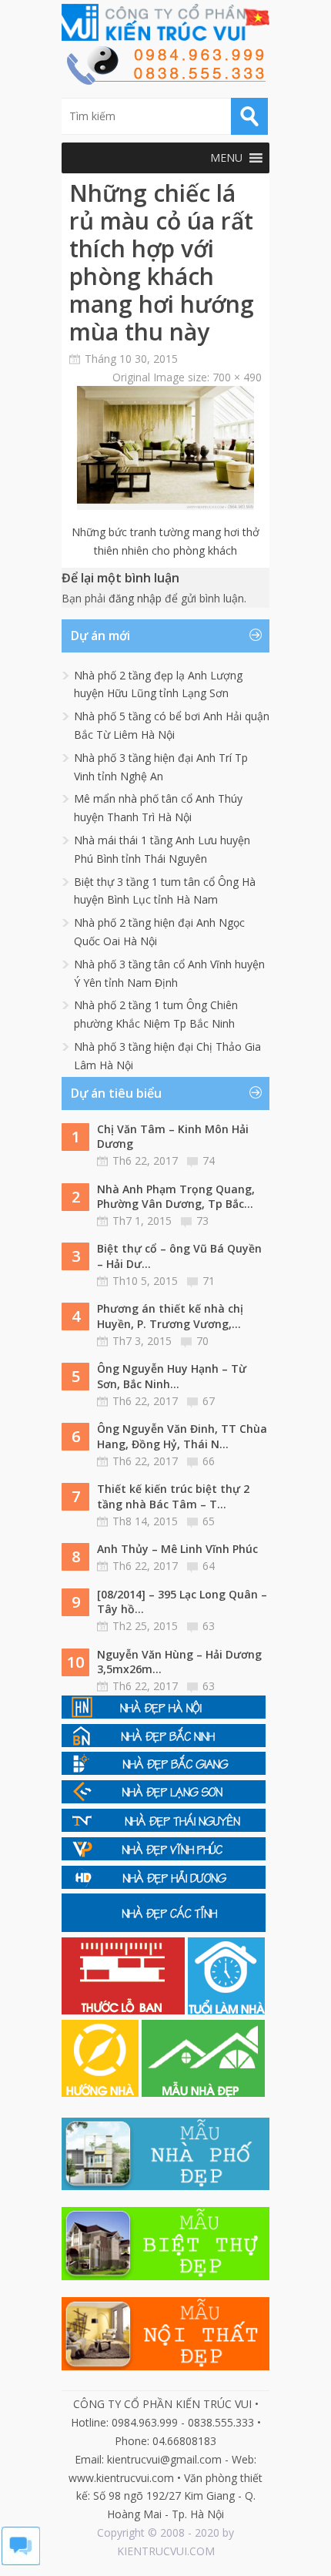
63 (209, 1626)
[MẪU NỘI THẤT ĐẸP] (165, 2366)
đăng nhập (135, 598)
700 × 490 (237, 377)
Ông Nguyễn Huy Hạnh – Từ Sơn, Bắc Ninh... (172, 1376)
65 (209, 1521)
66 (209, 1461)
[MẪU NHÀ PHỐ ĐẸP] (165, 2186)
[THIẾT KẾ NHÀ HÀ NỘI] (164, 1714)
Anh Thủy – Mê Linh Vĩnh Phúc (177, 1549)
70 (202, 1341)
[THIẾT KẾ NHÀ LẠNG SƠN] (164, 1799)
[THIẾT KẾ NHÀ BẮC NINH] (164, 1743)
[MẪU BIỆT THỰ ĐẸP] (165, 2276)
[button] (226, 158)
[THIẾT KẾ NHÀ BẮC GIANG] (164, 1771)
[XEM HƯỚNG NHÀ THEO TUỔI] (102, 2093)
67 (209, 1401)
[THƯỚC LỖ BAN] (125, 2010)
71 (209, 1281)
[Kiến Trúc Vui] (165, 22)
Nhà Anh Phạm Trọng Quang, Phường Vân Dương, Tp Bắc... (176, 1197)
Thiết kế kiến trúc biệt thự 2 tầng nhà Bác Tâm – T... (173, 1496)
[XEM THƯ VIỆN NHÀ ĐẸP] (203, 2093)
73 (202, 1221)
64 (209, 1566)
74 (209, 1161)
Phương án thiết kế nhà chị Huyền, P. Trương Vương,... (170, 1316)
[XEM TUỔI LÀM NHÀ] (226, 2010)
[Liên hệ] (165, 80)
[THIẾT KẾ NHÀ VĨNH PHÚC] (164, 1856)
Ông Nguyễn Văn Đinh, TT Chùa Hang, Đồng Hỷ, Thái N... (182, 1436)
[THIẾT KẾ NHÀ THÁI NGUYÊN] (164, 1828)
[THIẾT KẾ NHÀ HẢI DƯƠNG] (164, 1885)
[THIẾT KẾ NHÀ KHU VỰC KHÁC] (164, 1928)
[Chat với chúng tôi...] (21, 2561)
